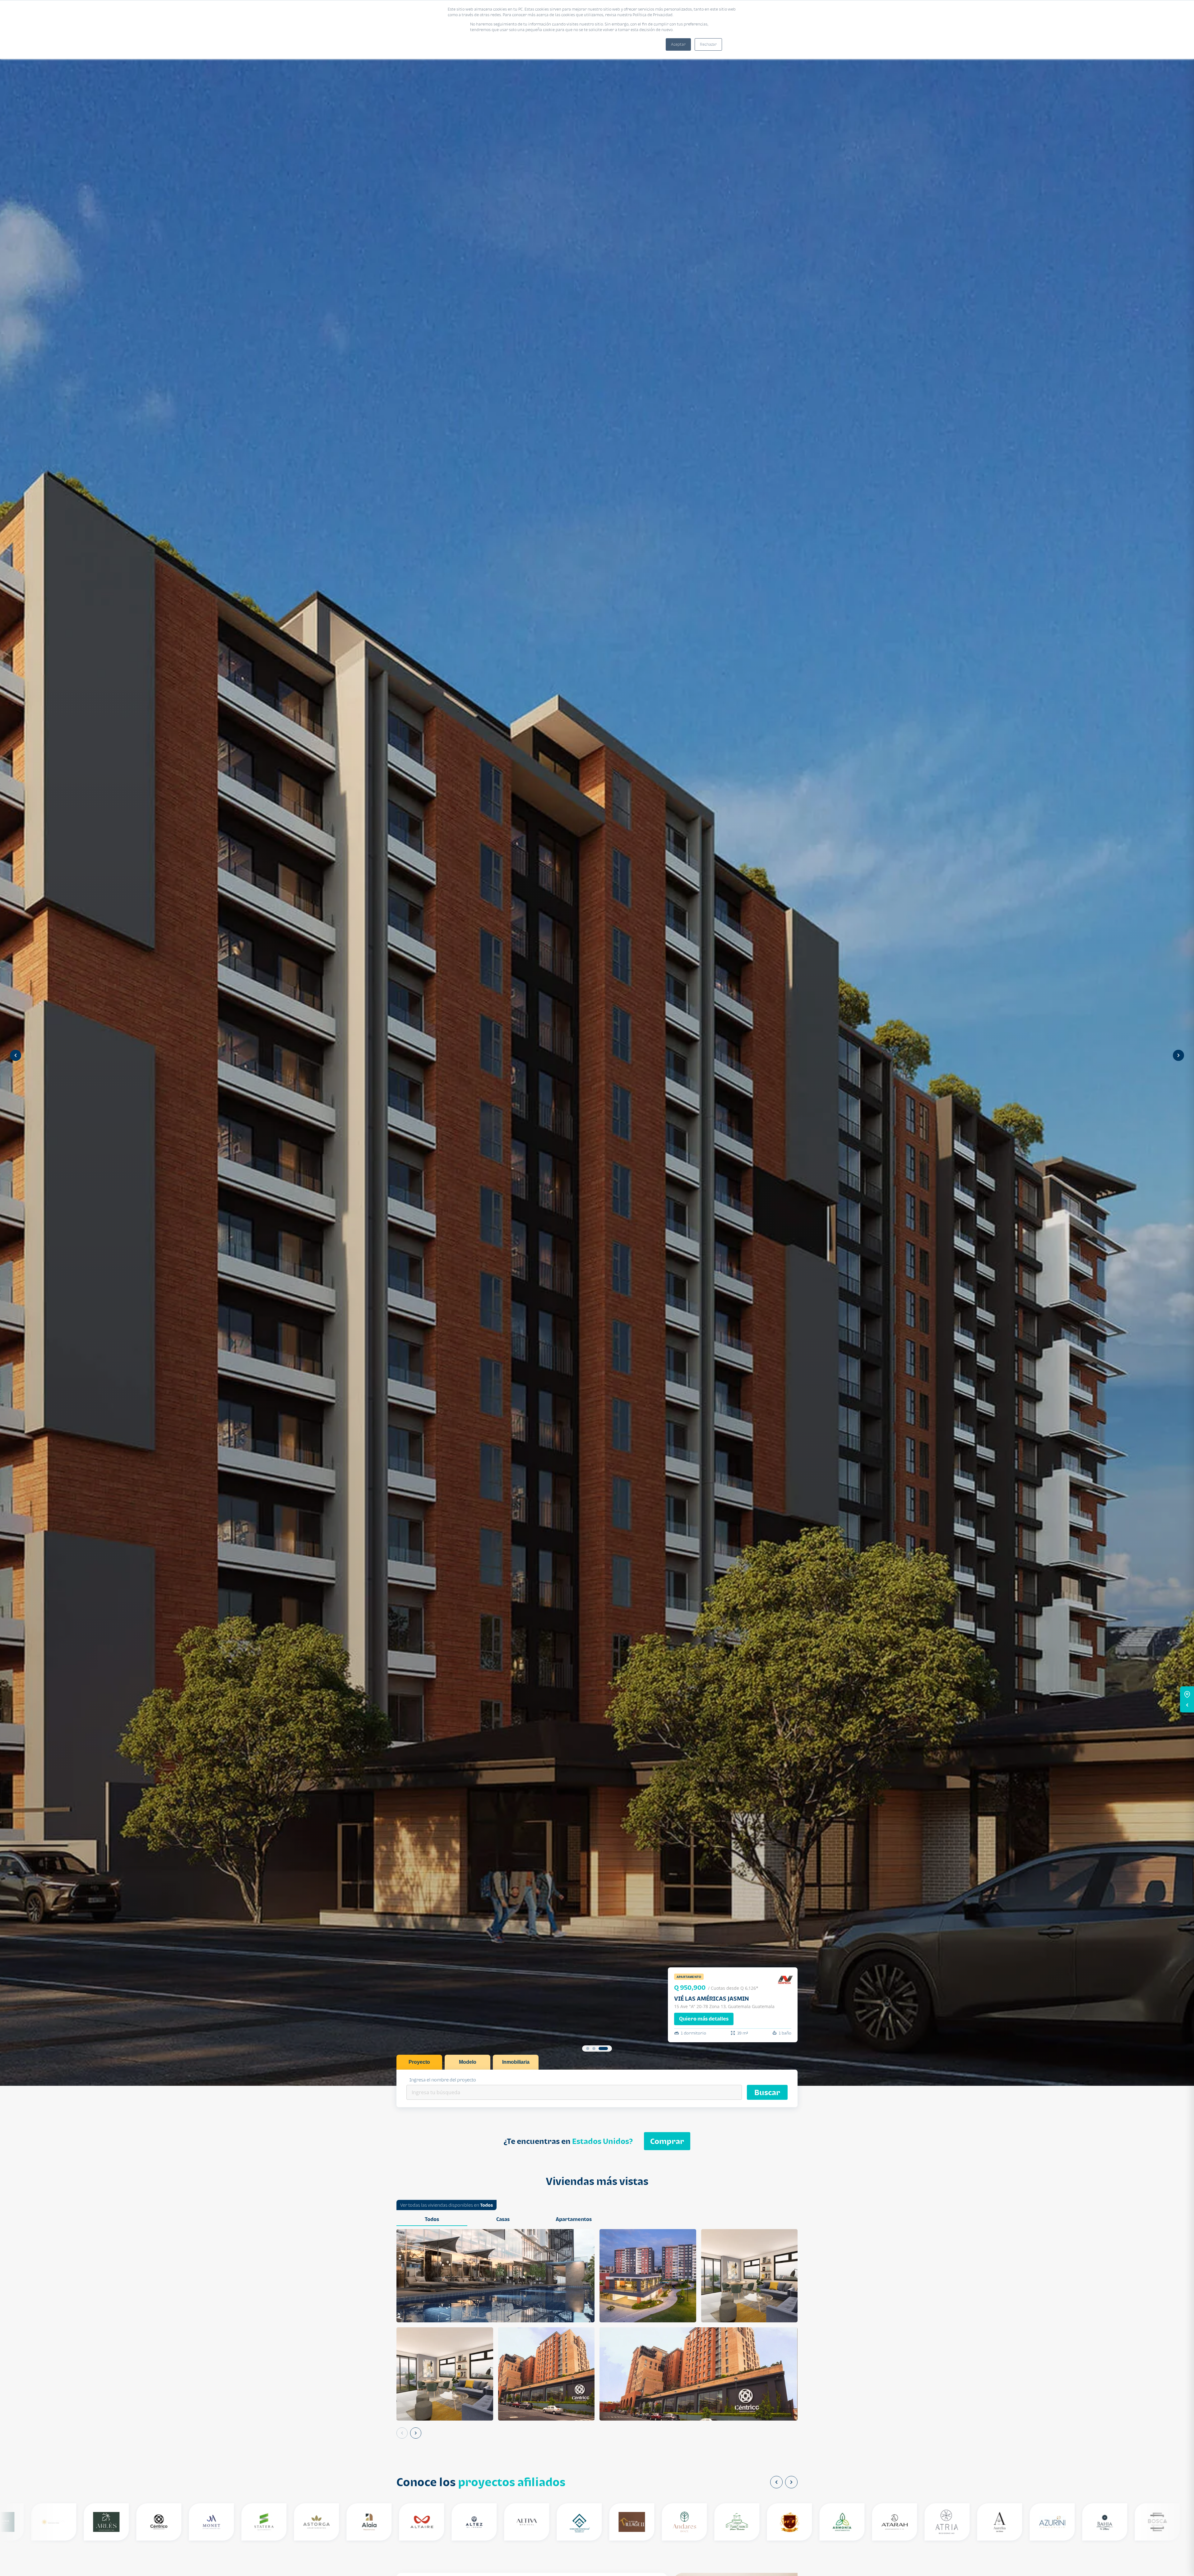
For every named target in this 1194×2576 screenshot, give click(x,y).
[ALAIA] (361, 2522)
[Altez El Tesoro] (467, 2522)
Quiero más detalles (704, 2019)
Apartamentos (574, 2219)
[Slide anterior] (16, 1055)
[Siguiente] (416, 2433)
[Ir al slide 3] (606, 2048)
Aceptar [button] (678, 44)
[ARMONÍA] (834, 2522)
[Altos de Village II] (624, 2522)
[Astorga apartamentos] (309, 2522)
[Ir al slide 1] (590, 2048)
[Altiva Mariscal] (519, 2522)
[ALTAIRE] (414, 2522)
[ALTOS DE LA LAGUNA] (572, 2522)
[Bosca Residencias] (1150, 2522)
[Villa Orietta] (46, 2522)
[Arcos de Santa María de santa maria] (782, 2522)
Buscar (767, 2092)
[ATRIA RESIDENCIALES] (939, 2522)
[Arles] (99, 2522)
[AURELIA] (992, 2522)
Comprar (667, 2141)
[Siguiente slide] (1178, 1055)
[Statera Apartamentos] (256, 2522)
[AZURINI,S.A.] (1045, 2522)
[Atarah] (887, 2522)
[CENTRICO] (151, 2522)
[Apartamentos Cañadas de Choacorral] (729, 2522)
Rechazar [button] (708, 44)
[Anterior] (402, 2433)
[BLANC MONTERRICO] (1097, 2522)
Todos (486, 2205)
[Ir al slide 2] (599, 2048)
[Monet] (204, 2522)
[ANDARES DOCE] (677, 2522)
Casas (503, 2219)
